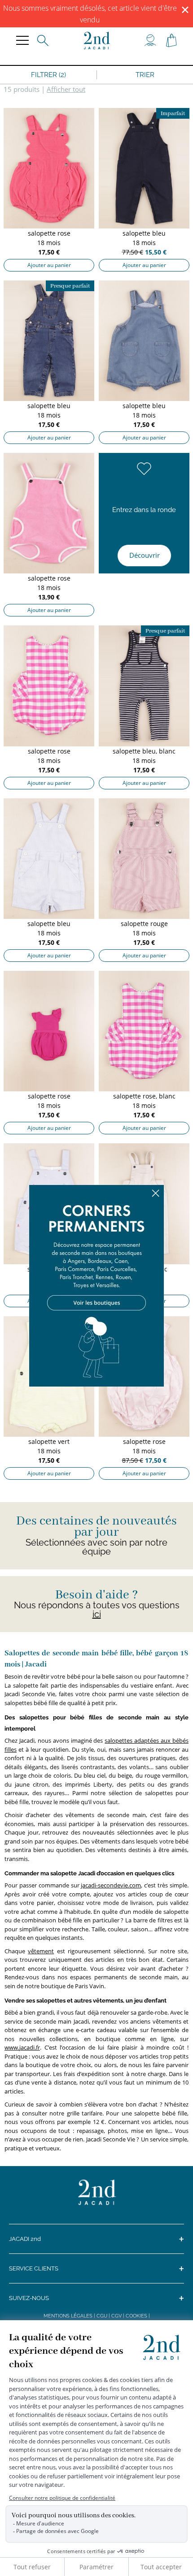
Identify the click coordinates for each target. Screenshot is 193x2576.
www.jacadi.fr (22, 2047)
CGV (116, 2316)
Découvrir (145, 555)
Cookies (136, 2316)
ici (97, 1614)
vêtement (41, 1951)
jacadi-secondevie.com (111, 1885)
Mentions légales (68, 2316)
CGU (102, 2316)
